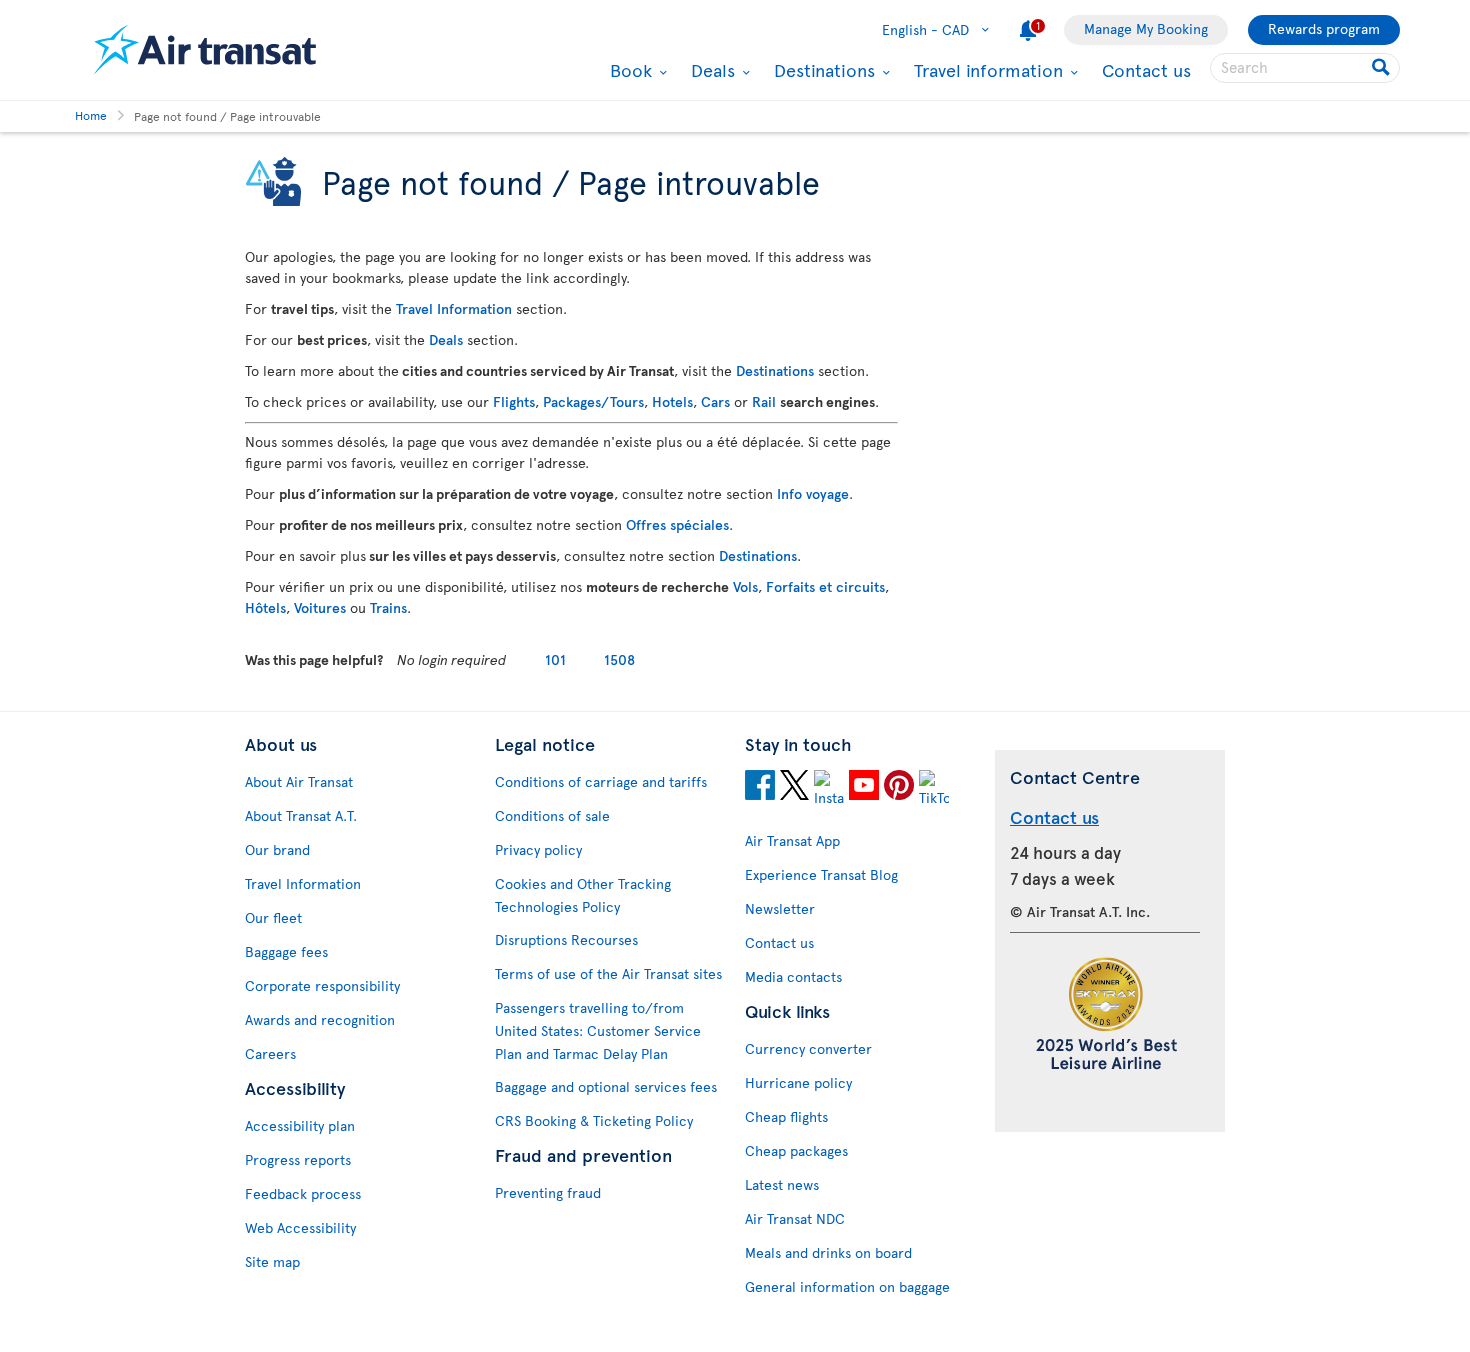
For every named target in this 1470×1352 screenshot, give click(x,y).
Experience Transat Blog (821, 874)
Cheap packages (796, 1150)
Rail (764, 401)
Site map (272, 1261)
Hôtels (265, 607)
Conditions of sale (552, 815)
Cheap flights (786, 1116)
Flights (514, 401)
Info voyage (813, 493)
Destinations (822, 70)
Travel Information (454, 308)
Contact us (1146, 69)
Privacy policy (538, 849)
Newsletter (780, 908)
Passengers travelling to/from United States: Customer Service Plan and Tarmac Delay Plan (598, 1030)
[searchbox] (1305, 68)
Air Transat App (792, 840)
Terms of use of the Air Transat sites (608, 973)
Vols (745, 586)
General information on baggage (847, 1286)
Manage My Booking (1146, 28)
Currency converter (808, 1048)
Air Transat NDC (795, 1218)
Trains (388, 607)
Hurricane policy (798, 1082)
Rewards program (1324, 28)
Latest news (782, 1184)
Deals (710, 70)
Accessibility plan (300, 1125)
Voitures (320, 607)
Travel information (986, 70)
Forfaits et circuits (825, 586)
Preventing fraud (548, 1192)
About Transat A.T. (301, 815)
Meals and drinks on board (828, 1252)
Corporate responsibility (322, 985)
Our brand (277, 849)
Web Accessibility (300, 1227)
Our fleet (273, 917)
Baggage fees (286, 951)
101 (555, 659)
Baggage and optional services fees (606, 1086)
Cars (715, 401)
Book (628, 70)
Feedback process (303, 1193)
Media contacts (793, 976)
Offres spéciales (677, 524)
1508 (619, 659)
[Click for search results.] (1382, 68)
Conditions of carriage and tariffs (601, 781)
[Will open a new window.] (760, 788)
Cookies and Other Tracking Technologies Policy (583, 895)
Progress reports (298, 1159)
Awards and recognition (320, 1019)
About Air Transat (299, 781)
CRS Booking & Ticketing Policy (594, 1120)
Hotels (672, 401)
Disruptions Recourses (566, 939)
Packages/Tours (593, 401)
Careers (270, 1053)
